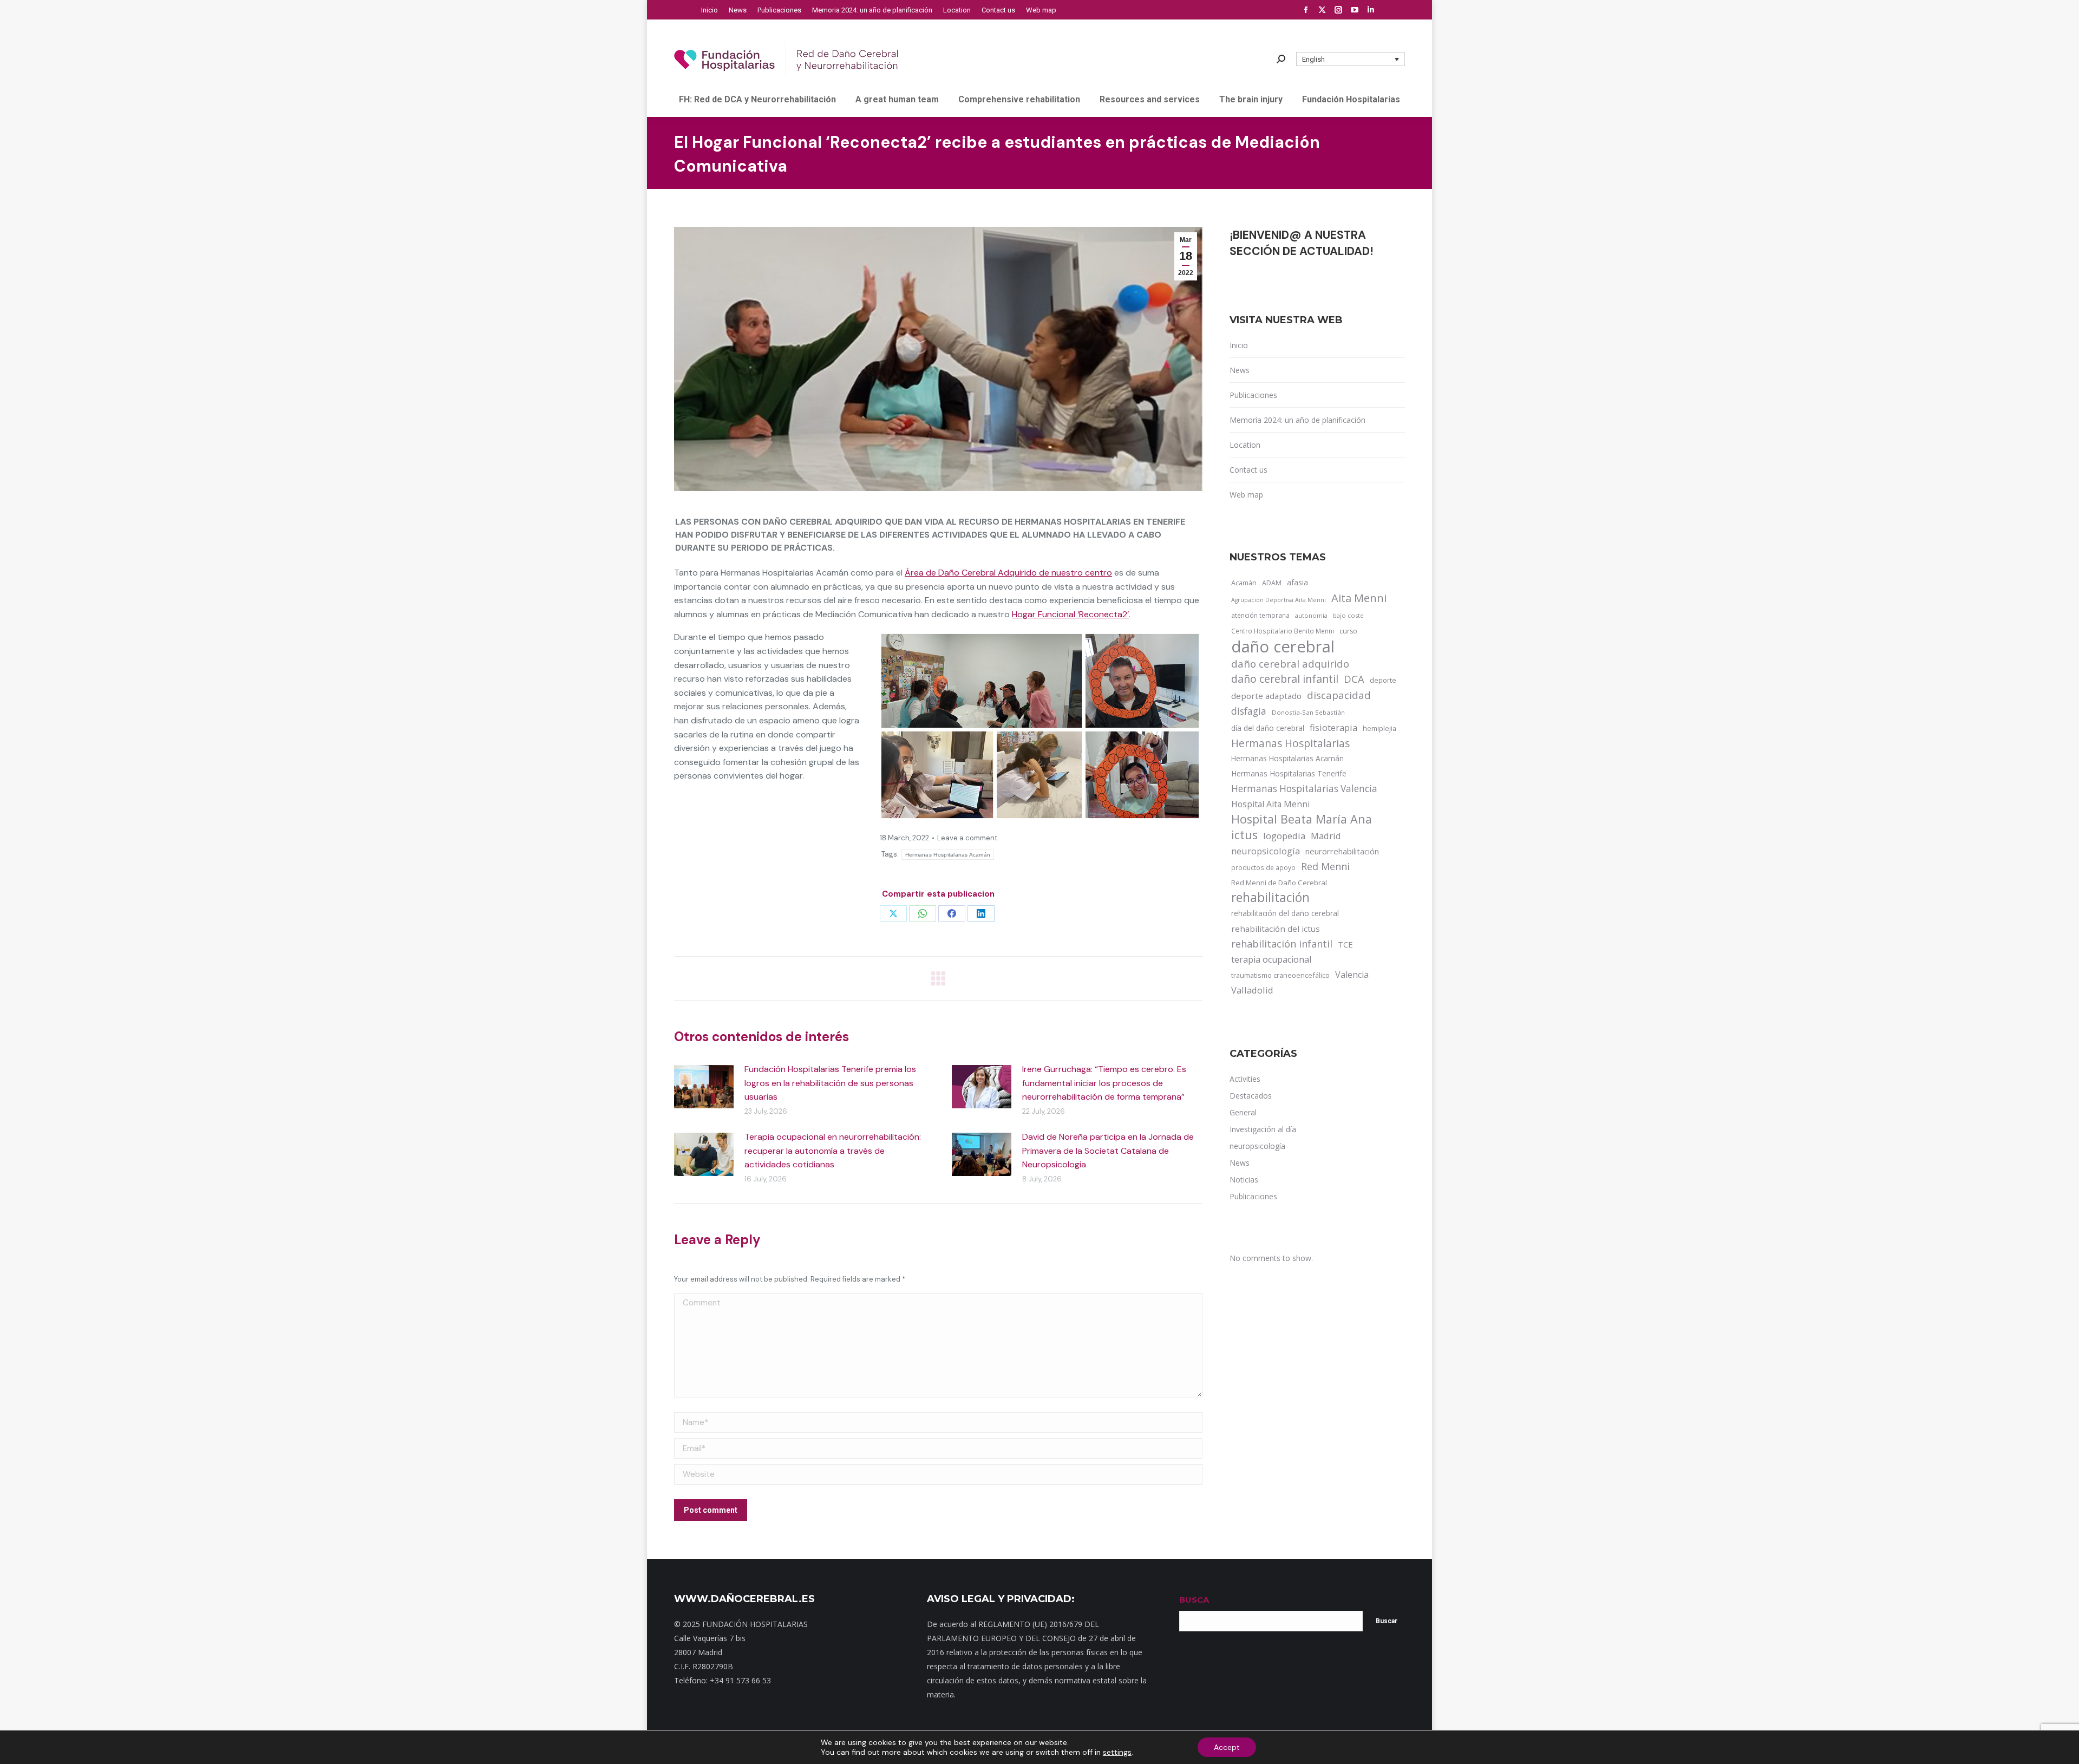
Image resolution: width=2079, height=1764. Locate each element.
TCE (1345, 944)
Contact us (1248, 470)
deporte (1383, 680)
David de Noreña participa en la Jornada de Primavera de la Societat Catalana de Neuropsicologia (1108, 1151)
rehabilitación (1270, 898)
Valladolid (1252, 990)
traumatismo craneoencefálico (1280, 975)
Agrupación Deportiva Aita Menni (1279, 600)
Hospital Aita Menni (1270, 804)
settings (1117, 1752)
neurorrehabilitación (1342, 851)
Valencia (1352, 975)
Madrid (1326, 836)
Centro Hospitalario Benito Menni (1283, 631)
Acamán (1244, 583)
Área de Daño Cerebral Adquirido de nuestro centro (1008, 573)
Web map (1246, 495)
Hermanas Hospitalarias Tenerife (1289, 773)
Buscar (1387, 1621)
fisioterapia (1333, 727)
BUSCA (1194, 1600)
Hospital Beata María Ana (1302, 819)
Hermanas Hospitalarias (1290, 743)
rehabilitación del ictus (1276, 929)
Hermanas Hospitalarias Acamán (948, 855)
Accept (1227, 1747)
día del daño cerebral (1268, 728)
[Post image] (704, 1087)
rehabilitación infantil (1282, 944)
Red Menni (1325, 866)
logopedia (1284, 836)
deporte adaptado (1266, 696)
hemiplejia (1380, 728)
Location (1245, 445)
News (1240, 370)
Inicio (1239, 345)
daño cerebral (1283, 646)
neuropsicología (1266, 851)
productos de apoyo (1263, 867)
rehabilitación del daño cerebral (1285, 913)
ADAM (1272, 583)
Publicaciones (1253, 395)
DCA (1354, 679)
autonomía (1311, 615)
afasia (1297, 582)
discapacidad (1339, 695)
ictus (1244, 835)
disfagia (1249, 711)
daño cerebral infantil (1285, 679)
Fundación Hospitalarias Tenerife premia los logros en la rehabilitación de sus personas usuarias (830, 1083)
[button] (1351, 59)
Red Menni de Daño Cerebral (1279, 883)
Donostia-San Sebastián (1308, 712)
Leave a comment (967, 838)
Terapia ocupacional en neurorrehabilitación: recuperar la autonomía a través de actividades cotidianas (833, 1151)
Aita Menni (1359, 598)
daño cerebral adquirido (1290, 664)
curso (1348, 631)
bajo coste (1348, 615)
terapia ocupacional (1271, 959)
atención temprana (1260, 615)
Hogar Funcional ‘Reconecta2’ (1070, 614)
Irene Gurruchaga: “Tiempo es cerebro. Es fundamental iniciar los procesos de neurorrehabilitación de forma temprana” (1104, 1083)
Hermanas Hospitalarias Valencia (1304, 789)
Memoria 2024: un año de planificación (1297, 420)
